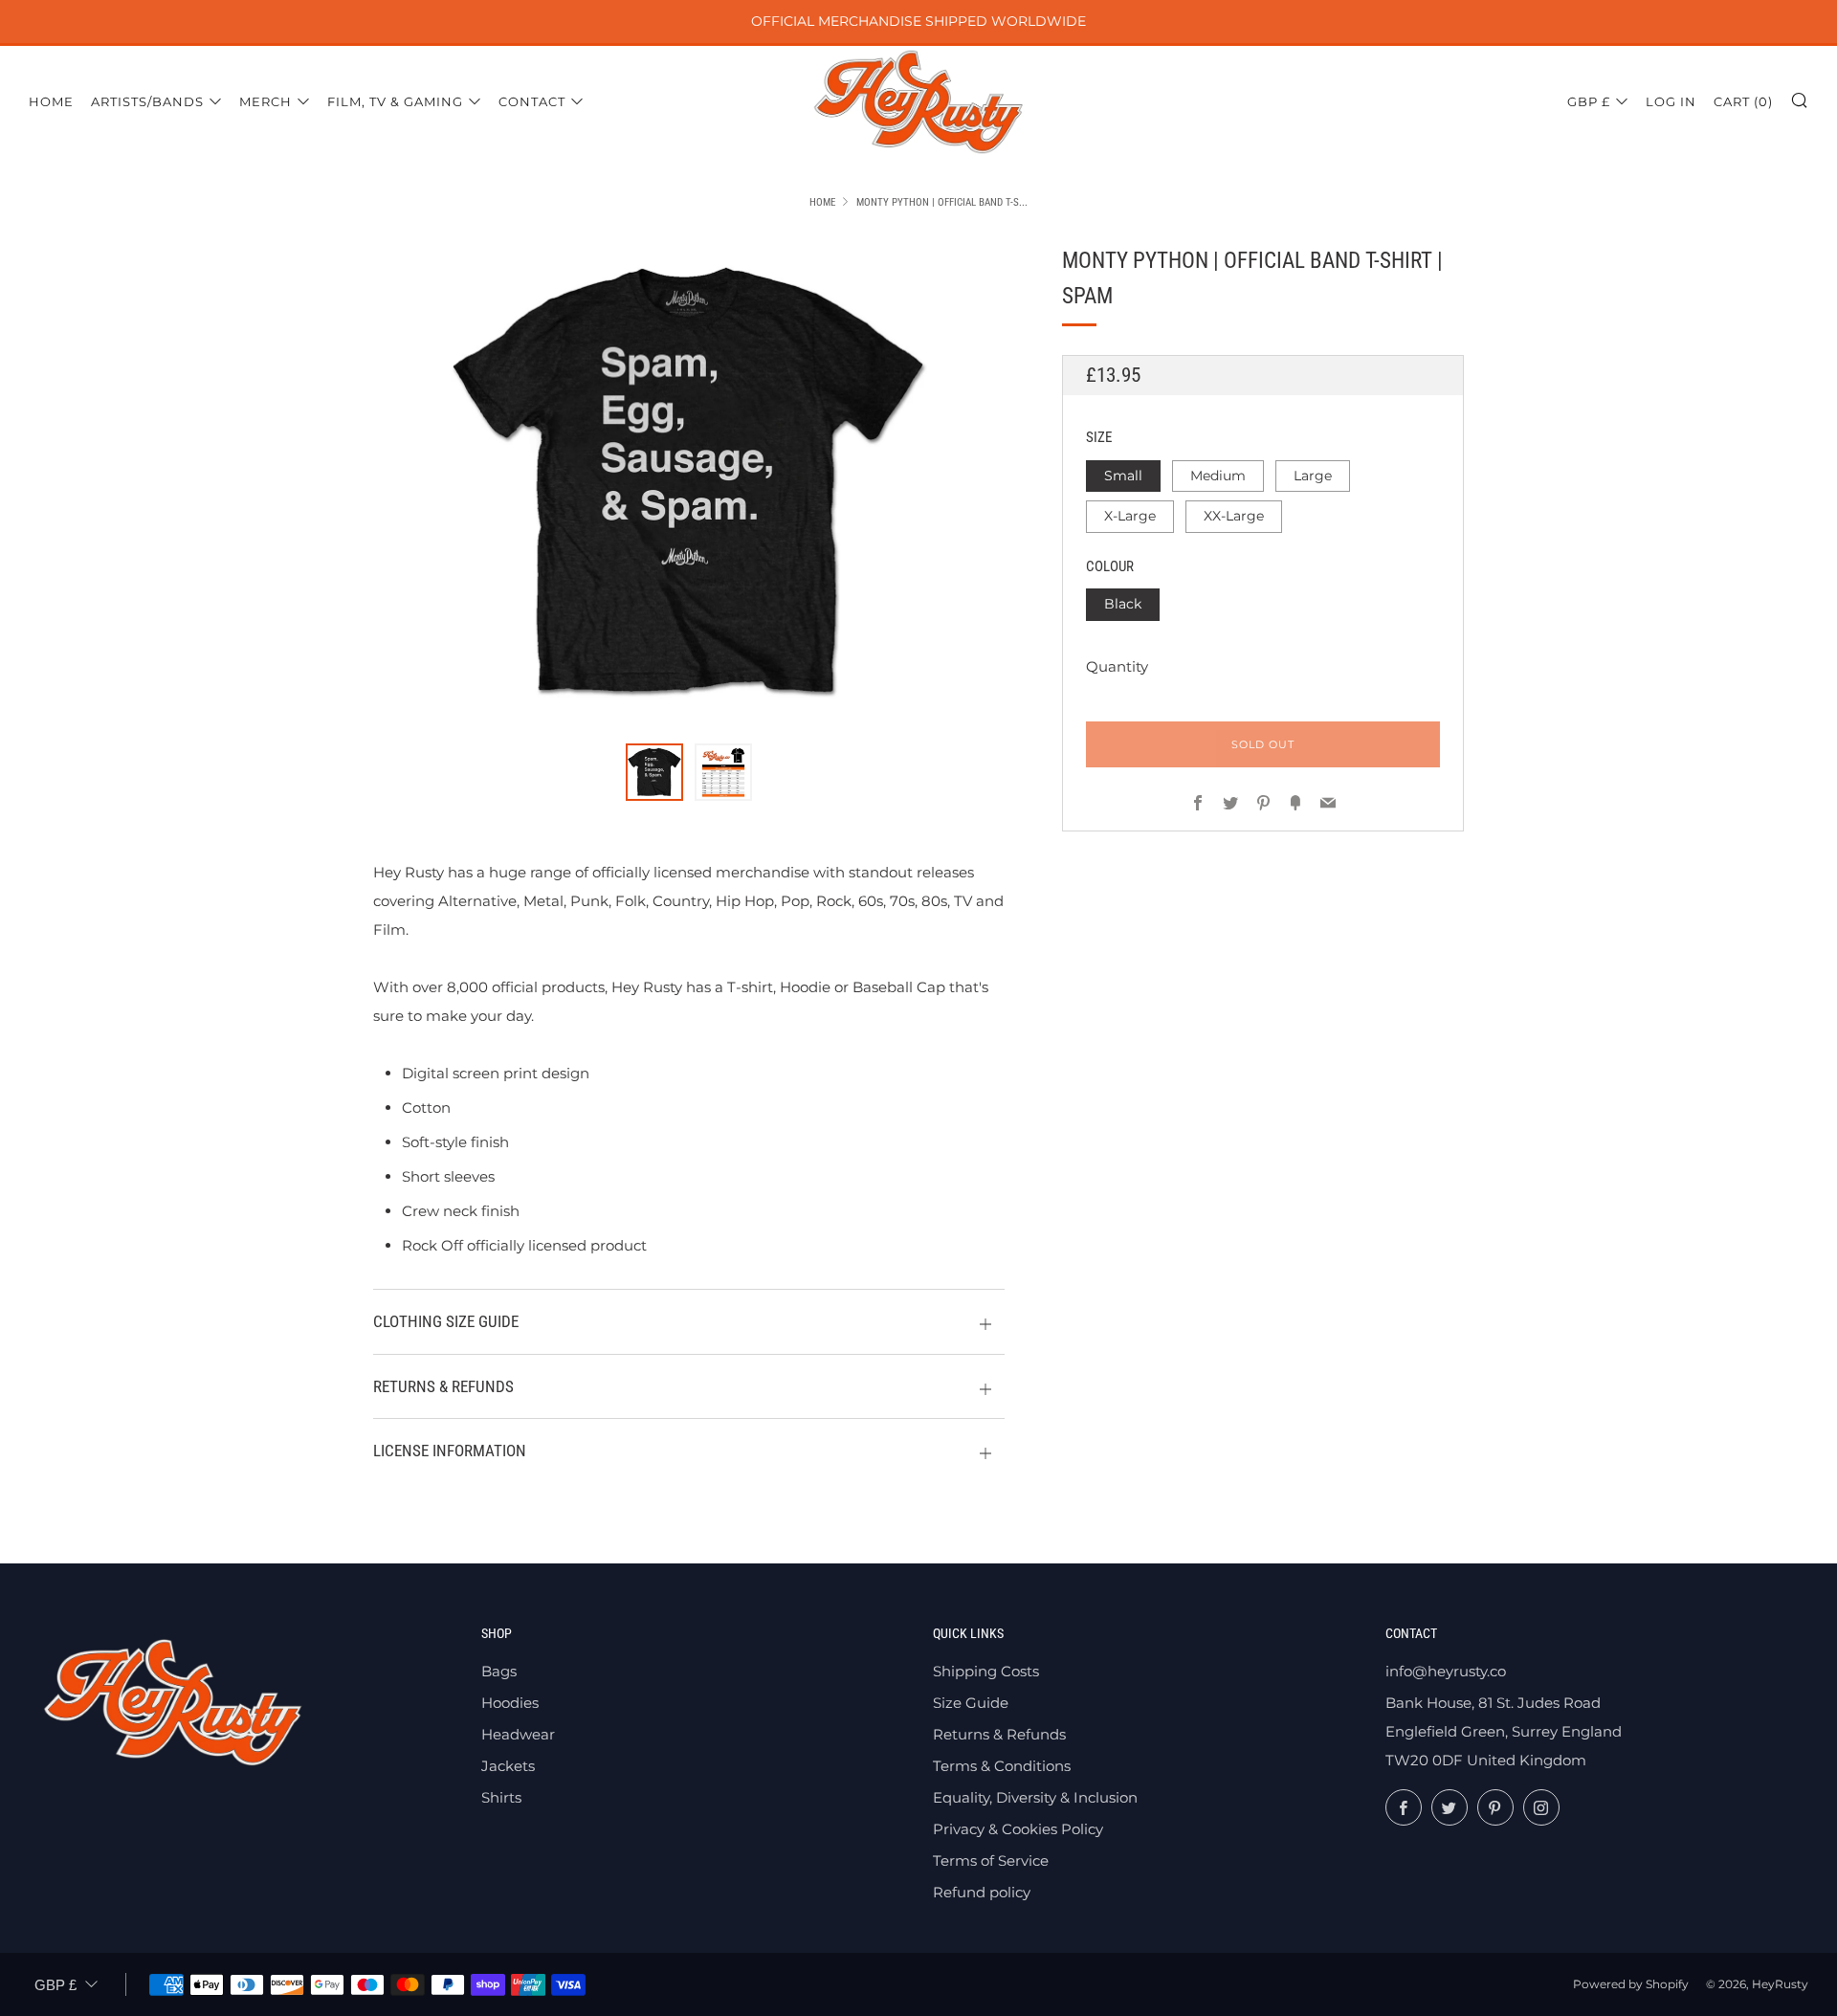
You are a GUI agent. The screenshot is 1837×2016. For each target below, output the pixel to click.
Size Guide (971, 1703)
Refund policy (982, 1892)
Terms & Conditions (1002, 1766)
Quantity (1117, 665)
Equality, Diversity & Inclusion (1035, 1797)
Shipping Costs (986, 1671)
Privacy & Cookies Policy (1018, 1829)
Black (1123, 604)
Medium (1218, 475)
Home (51, 101)
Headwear (518, 1734)
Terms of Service (991, 1861)
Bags (499, 1671)
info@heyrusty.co (1446, 1671)
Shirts (501, 1797)
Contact (532, 101)
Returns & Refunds (999, 1734)
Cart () (1743, 101)
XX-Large (1234, 516)
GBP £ (1589, 101)
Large (1313, 475)
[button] (654, 772)
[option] (689, 482)
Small (1123, 475)
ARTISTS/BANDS (147, 101)
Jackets (508, 1766)
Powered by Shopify (1631, 1984)
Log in (1671, 101)
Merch (266, 101)
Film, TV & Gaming (395, 101)
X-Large (1130, 516)
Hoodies (510, 1703)
